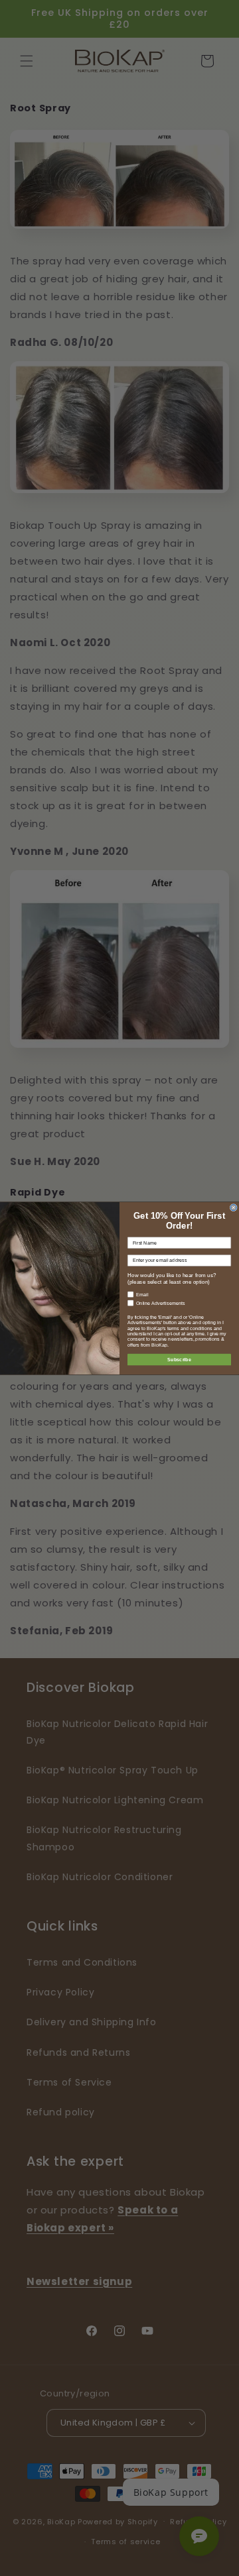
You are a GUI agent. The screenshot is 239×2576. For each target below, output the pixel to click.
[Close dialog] (233, 1207)
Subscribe (179, 1359)
